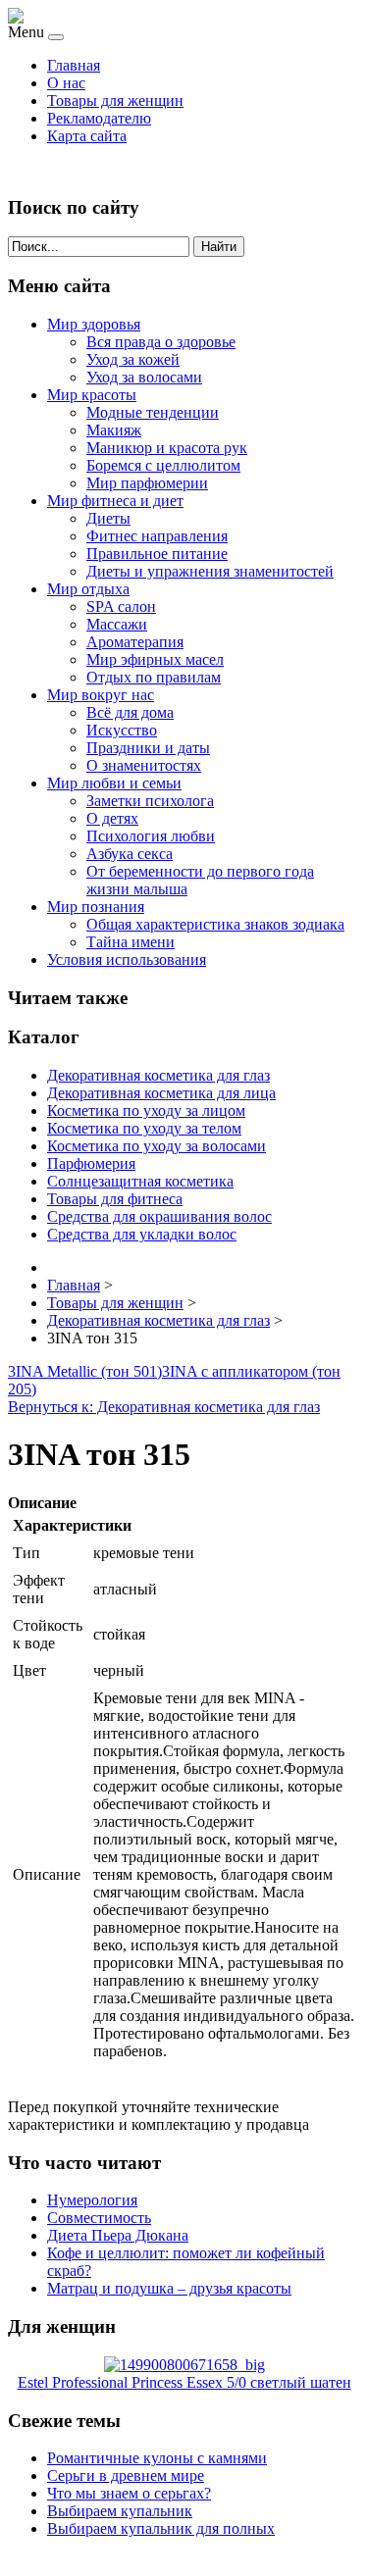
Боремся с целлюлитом (163, 465)
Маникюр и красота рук (167, 448)
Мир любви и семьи (114, 783)
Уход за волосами (144, 377)
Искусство (122, 730)
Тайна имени (131, 942)
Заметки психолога (150, 801)
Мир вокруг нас (101, 695)
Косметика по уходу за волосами (157, 1146)
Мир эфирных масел (155, 659)
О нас (66, 83)
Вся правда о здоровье (161, 342)
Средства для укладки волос (142, 1234)
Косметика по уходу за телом (144, 1128)
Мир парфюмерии (147, 483)
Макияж (114, 430)
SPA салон (121, 606)
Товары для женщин (115, 101)
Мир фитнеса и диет (115, 501)
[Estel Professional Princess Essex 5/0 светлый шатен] (184, 2365)
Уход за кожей (133, 359)
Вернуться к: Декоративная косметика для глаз (164, 1407)
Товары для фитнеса (115, 1199)
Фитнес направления (157, 536)
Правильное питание (157, 554)
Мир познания (96, 907)
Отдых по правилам (154, 677)
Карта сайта (87, 136)
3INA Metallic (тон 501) (85, 1371)
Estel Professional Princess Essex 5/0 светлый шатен (184, 2382)
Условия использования (127, 960)
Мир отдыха (88, 589)
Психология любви (151, 836)
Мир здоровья (94, 324)
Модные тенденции (153, 412)
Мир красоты (92, 395)
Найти (219, 247)
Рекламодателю (99, 118)
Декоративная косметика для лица (161, 1093)
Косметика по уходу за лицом (146, 1111)
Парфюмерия (91, 1163)
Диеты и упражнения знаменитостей (210, 571)
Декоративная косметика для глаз (158, 1075)
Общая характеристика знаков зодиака (215, 924)
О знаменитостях (144, 765)
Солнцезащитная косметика (140, 1181)
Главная (74, 65)
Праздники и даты (148, 748)
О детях (112, 818)
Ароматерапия (135, 642)
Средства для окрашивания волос (159, 1216)
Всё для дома (130, 712)
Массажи (117, 624)
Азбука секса (130, 854)
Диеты (108, 518)
